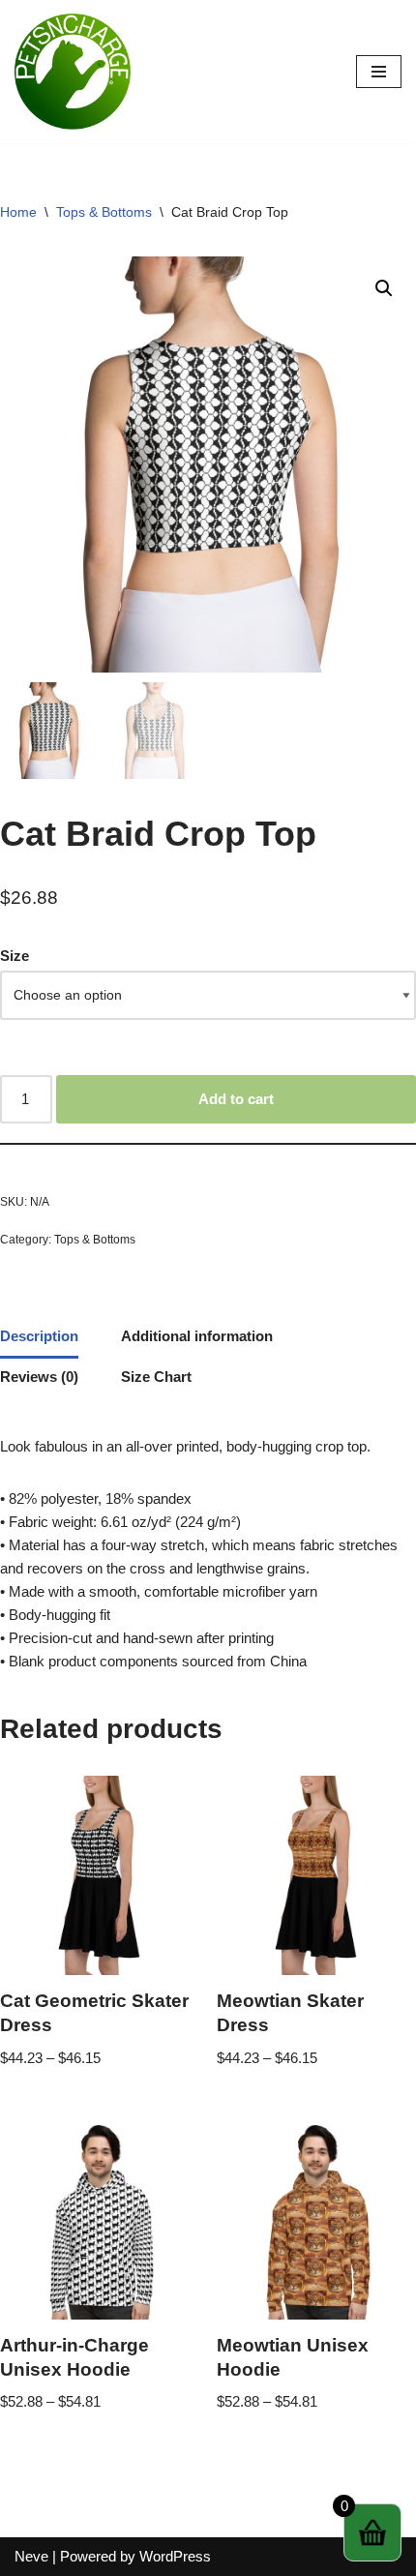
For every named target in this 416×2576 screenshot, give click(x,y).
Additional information (197, 1336)
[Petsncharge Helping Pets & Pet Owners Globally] (73, 72)
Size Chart (156, 1377)
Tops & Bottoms (104, 212)
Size (15, 956)
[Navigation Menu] (379, 72)
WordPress (175, 2556)
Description (39, 1336)
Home (18, 212)
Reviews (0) (39, 1377)
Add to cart (236, 1099)
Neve (31, 2556)
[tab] (39, 1338)
